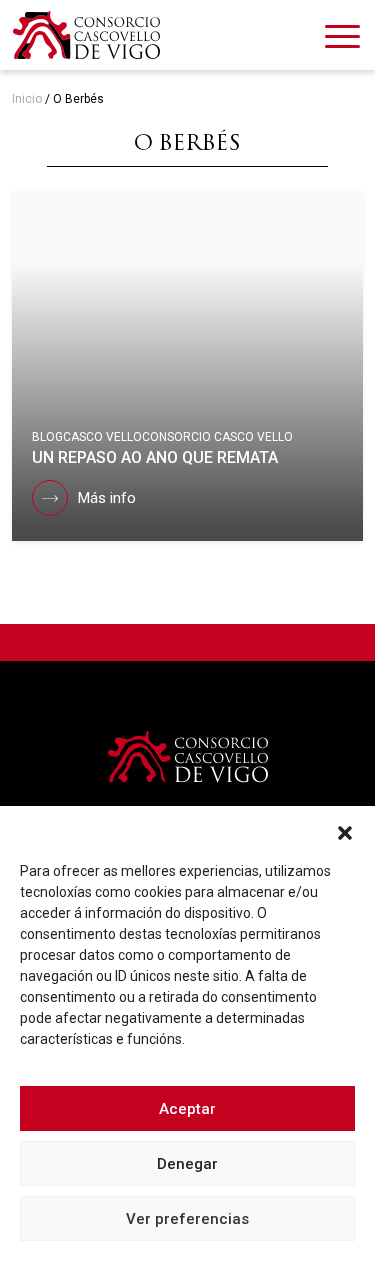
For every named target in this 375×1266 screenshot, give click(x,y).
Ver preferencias (187, 1219)
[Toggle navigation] (342, 40)
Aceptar (187, 1109)
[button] (345, 831)
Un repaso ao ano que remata (155, 457)
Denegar (187, 1164)
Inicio (27, 99)
